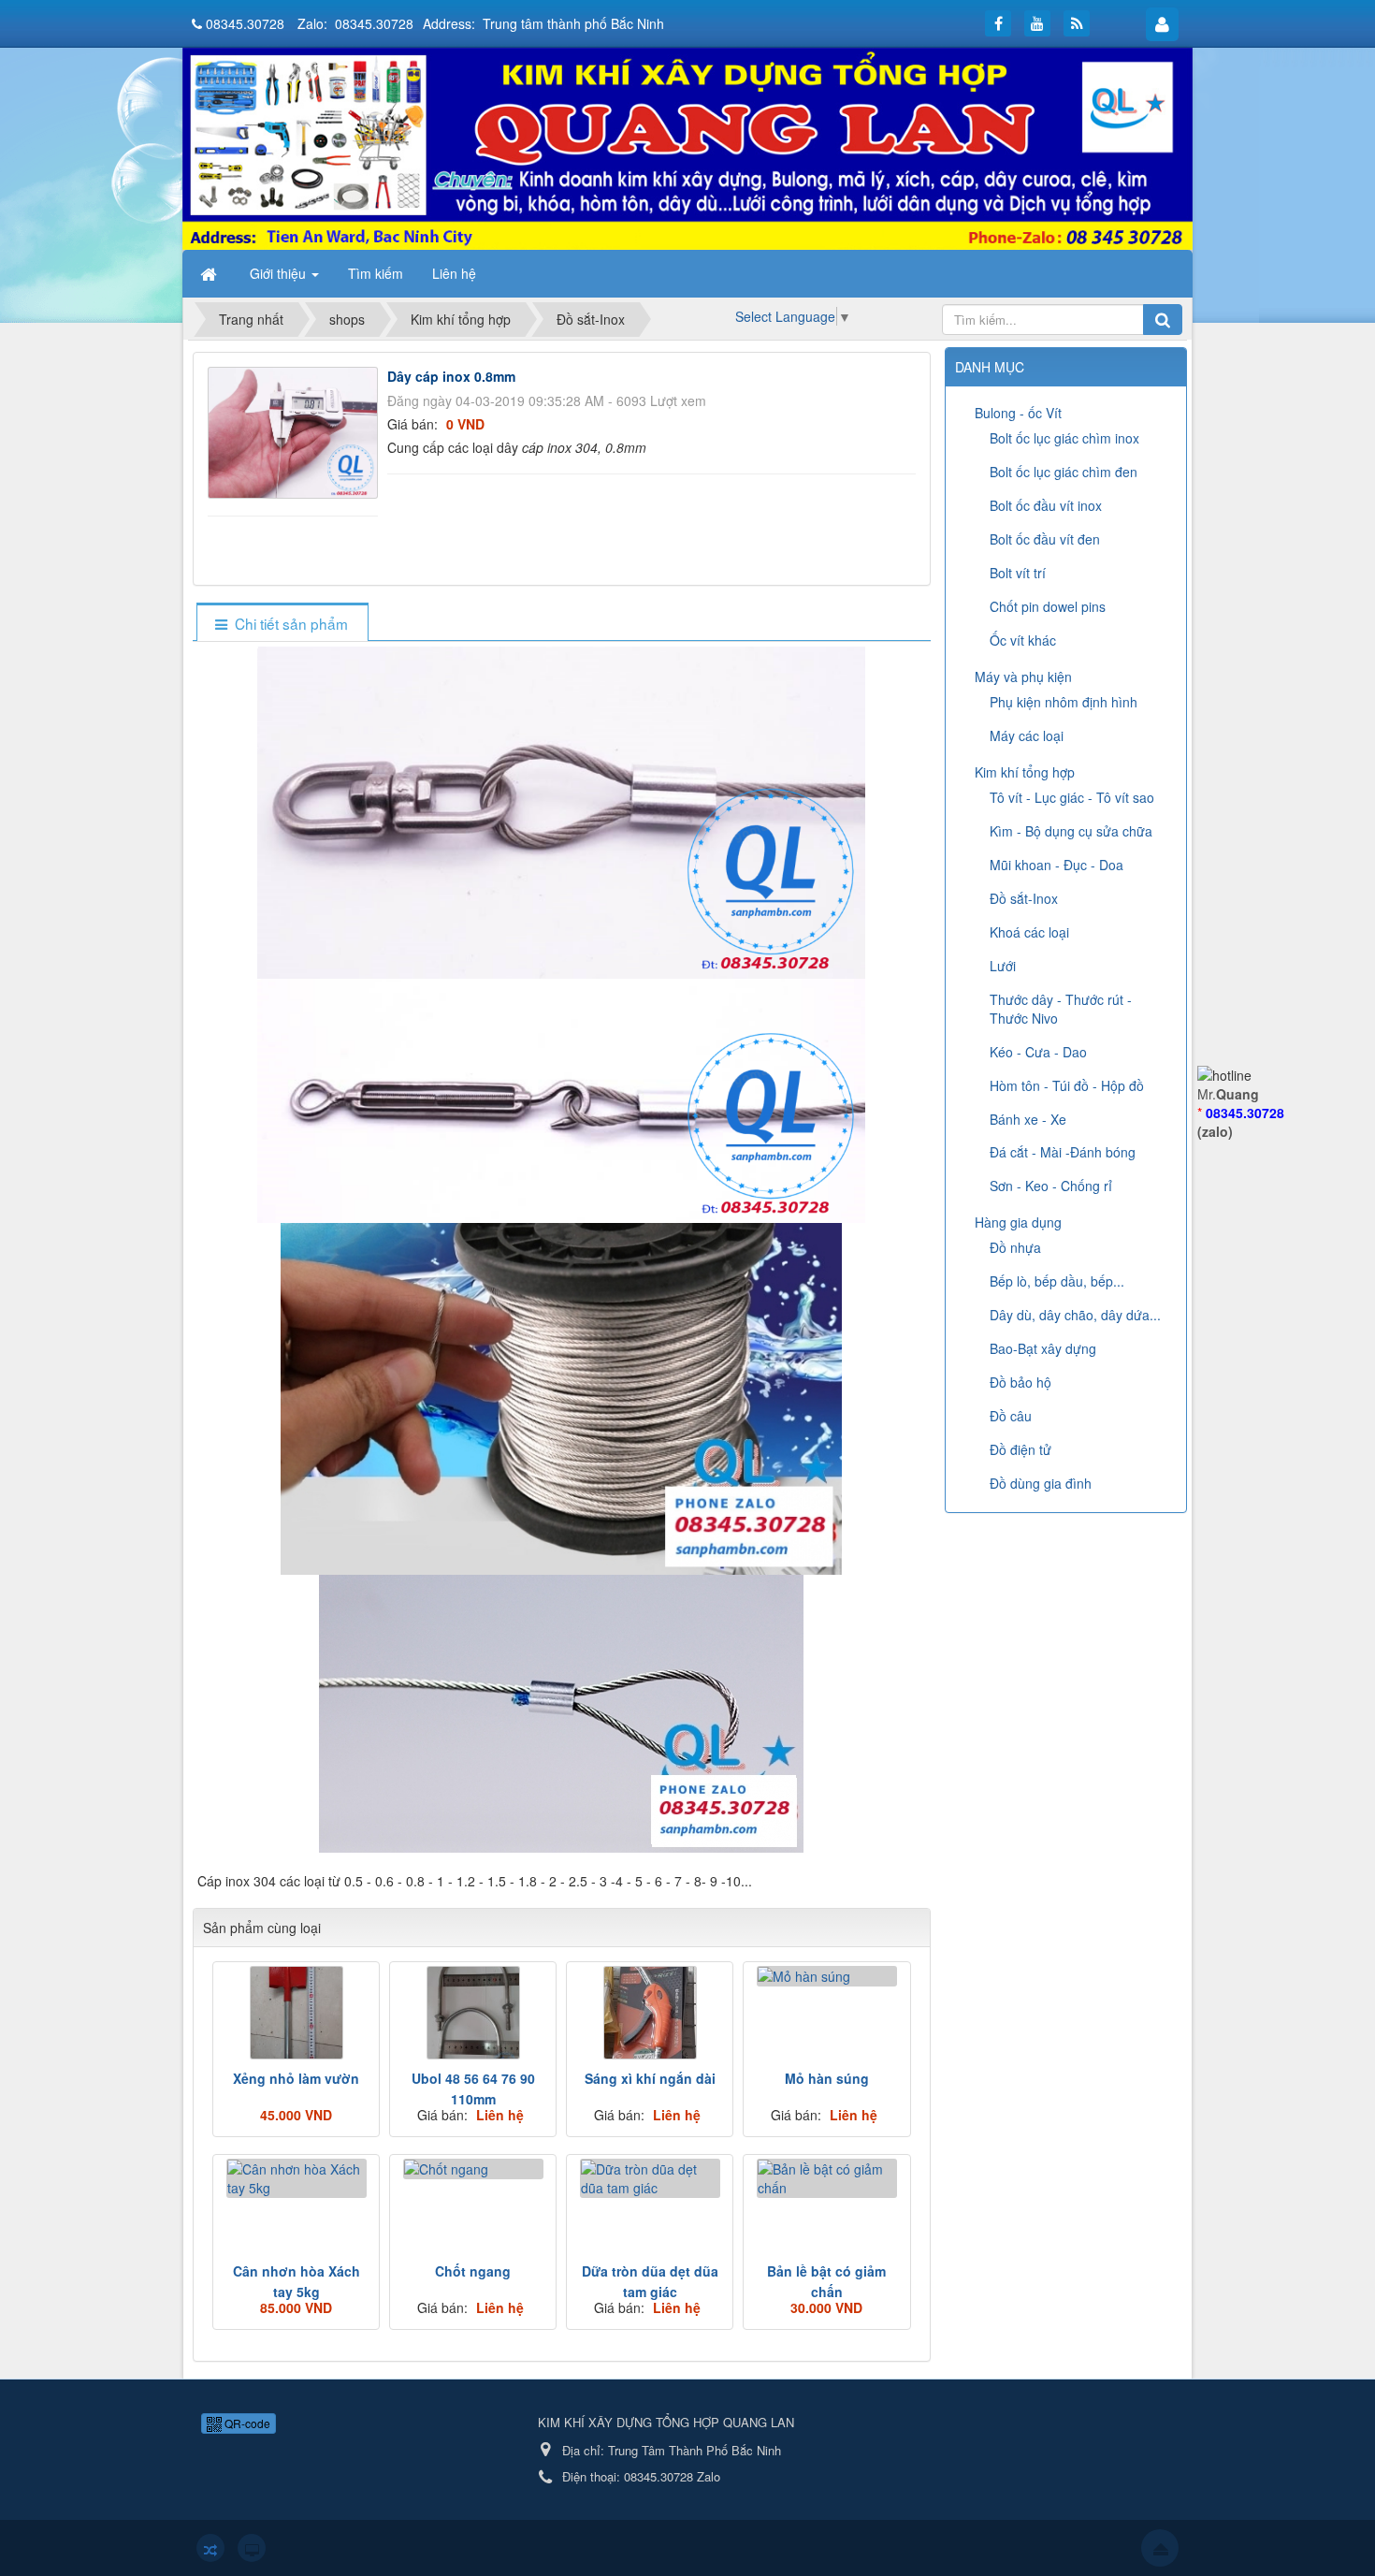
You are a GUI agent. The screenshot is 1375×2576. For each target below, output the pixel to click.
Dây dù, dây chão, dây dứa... (1075, 1315)
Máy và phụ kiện (1023, 677)
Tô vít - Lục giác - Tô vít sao (1072, 797)
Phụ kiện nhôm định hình (1064, 702)
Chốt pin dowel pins (1048, 606)
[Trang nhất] (210, 273)
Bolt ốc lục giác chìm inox (1064, 438)
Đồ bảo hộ (1020, 1382)
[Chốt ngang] (473, 2169)
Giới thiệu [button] (280, 273)
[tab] (282, 624)
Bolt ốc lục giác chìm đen (1064, 472)
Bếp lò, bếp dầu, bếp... (1057, 1281)
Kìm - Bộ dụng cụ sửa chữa (1071, 831)
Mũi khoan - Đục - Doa (1057, 865)
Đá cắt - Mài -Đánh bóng (1063, 1152)
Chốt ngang (473, 2271)
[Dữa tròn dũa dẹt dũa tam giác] (650, 2178)
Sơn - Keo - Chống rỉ (1051, 1186)
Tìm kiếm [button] (376, 273)
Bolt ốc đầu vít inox (1046, 505)
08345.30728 (245, 23)
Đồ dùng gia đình (1041, 1483)
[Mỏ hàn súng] (826, 1976)
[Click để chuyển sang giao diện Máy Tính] (252, 2548)
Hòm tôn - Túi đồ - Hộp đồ (1067, 1085)
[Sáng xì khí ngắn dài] (650, 2013)
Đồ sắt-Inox (1024, 898)
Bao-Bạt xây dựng (1043, 1348)
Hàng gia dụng (1018, 1222)
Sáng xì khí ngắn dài (650, 2078)
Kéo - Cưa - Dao (1038, 1052)
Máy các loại (1027, 735)
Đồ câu (1011, 1416)
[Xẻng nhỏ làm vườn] (296, 2013)
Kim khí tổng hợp (1025, 772)
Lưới (1003, 966)
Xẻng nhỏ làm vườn (296, 2078)
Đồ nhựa (1015, 1247)
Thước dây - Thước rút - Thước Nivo (1061, 1009)
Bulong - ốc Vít (1018, 413)
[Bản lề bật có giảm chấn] (826, 2178)
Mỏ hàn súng (827, 2078)
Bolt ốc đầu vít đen (1045, 539)
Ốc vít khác (1023, 640)
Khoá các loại (1029, 932)
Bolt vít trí (1018, 573)
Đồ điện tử (1020, 1449)
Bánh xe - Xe (1028, 1119)
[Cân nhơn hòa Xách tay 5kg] (296, 2178)
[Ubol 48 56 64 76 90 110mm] (473, 2013)
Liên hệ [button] (454, 273)
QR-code (246, 2423)
